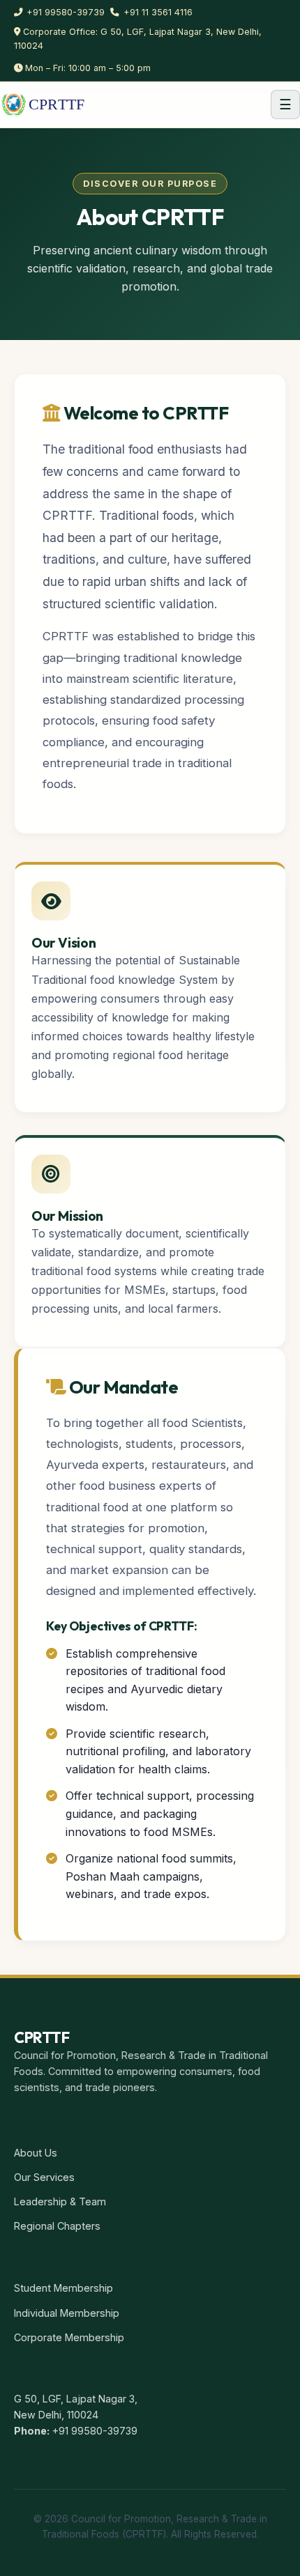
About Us (36, 2153)
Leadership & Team (60, 2201)
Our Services (44, 2177)
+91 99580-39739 (66, 12)
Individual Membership (67, 2313)
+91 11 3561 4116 (158, 12)
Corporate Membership (69, 2337)
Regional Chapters (57, 2226)
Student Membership (63, 2288)
